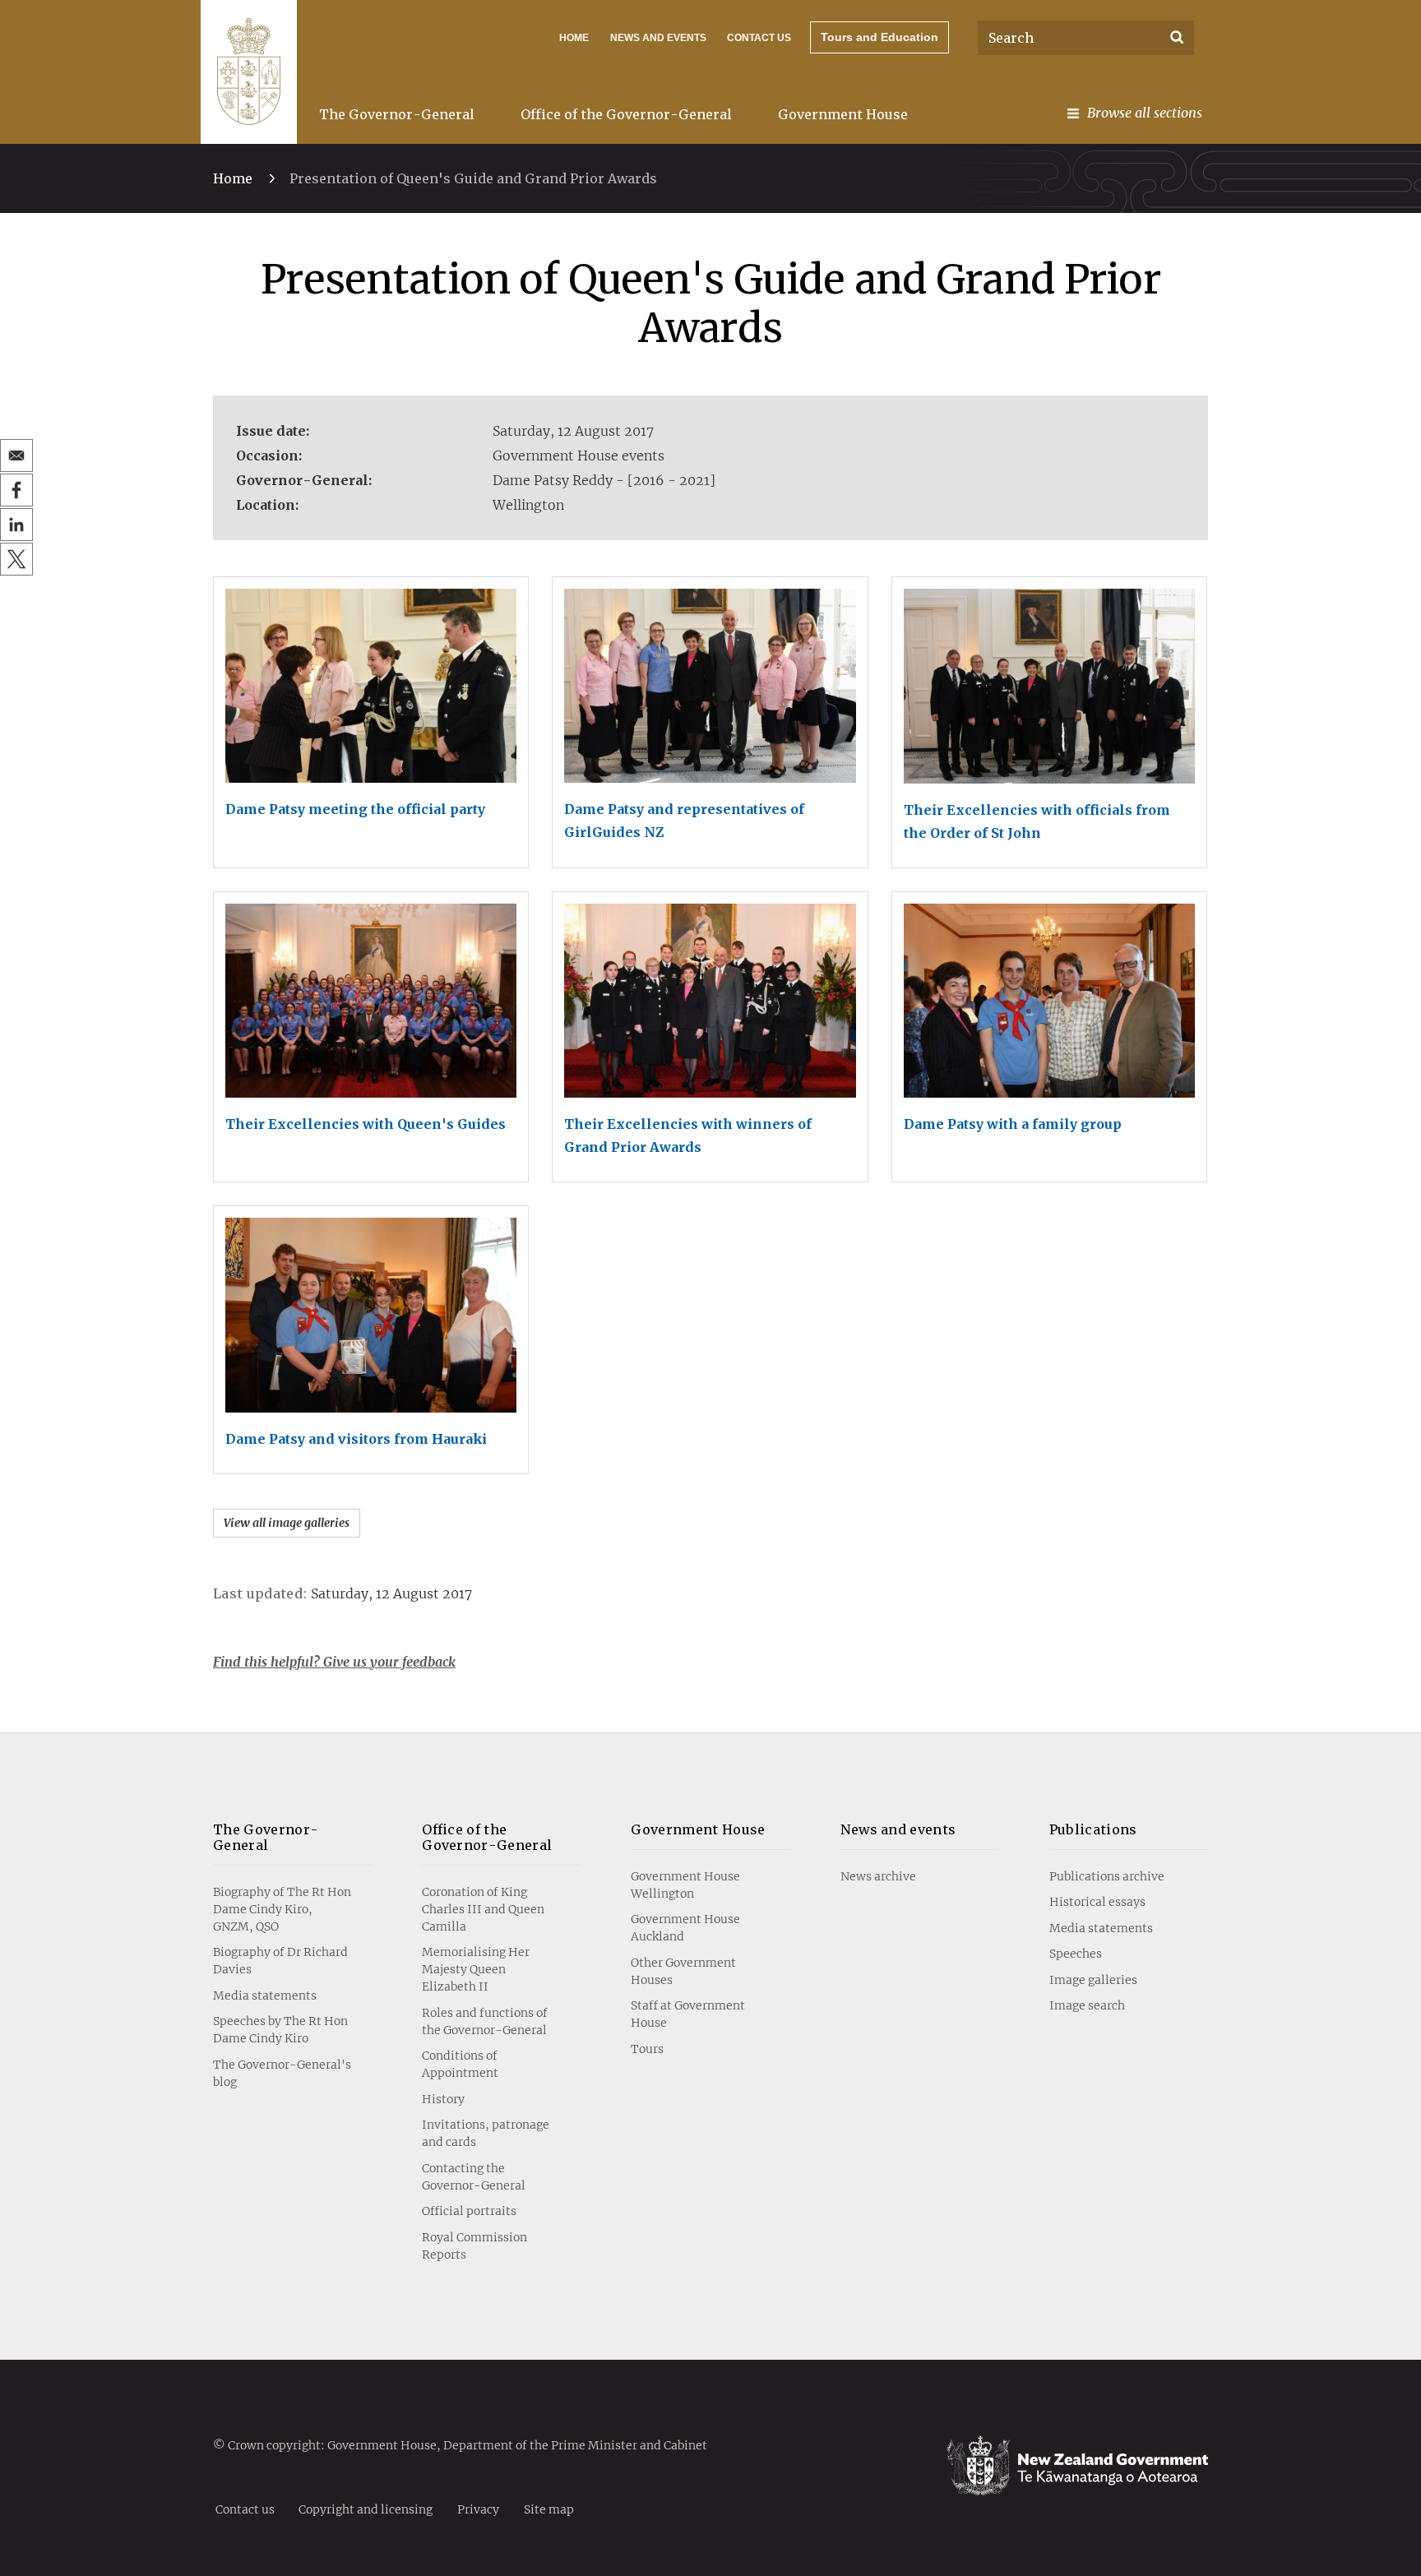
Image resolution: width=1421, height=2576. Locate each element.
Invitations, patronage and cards (486, 2133)
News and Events (658, 38)
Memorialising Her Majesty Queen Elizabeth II (476, 1969)
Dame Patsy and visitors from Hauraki (356, 1439)
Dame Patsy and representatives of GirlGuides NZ (684, 821)
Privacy (478, 2509)
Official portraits (469, 2211)
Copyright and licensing (366, 2509)
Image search (1087, 2005)
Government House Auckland (685, 1928)
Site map (549, 2509)
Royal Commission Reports (474, 2246)
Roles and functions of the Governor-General (485, 2021)
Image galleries (1093, 1980)
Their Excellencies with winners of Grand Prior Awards (688, 1135)
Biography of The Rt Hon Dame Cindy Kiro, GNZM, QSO (282, 1909)
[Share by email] (16, 456)
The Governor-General (397, 114)
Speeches (1076, 1954)
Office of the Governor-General (626, 114)
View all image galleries (287, 1523)
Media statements (265, 1996)
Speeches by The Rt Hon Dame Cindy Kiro (280, 2030)
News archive (878, 1876)
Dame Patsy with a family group (1013, 1124)
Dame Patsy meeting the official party (355, 809)
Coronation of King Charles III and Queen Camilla (483, 1909)
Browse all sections (1145, 113)
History (443, 2099)
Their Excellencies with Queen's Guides (366, 1124)
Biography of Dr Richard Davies (280, 1961)
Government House (843, 114)
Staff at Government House (688, 2014)
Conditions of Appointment (460, 2064)
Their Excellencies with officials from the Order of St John (1037, 821)
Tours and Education (879, 37)
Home (574, 38)
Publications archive (1107, 1876)
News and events (898, 1829)
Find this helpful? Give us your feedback (334, 1662)
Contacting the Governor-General (474, 2177)
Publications (1093, 1829)
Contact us (759, 38)
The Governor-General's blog (282, 2073)
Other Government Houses (683, 1971)
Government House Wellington (685, 1885)
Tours (647, 2049)
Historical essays (1097, 1902)
